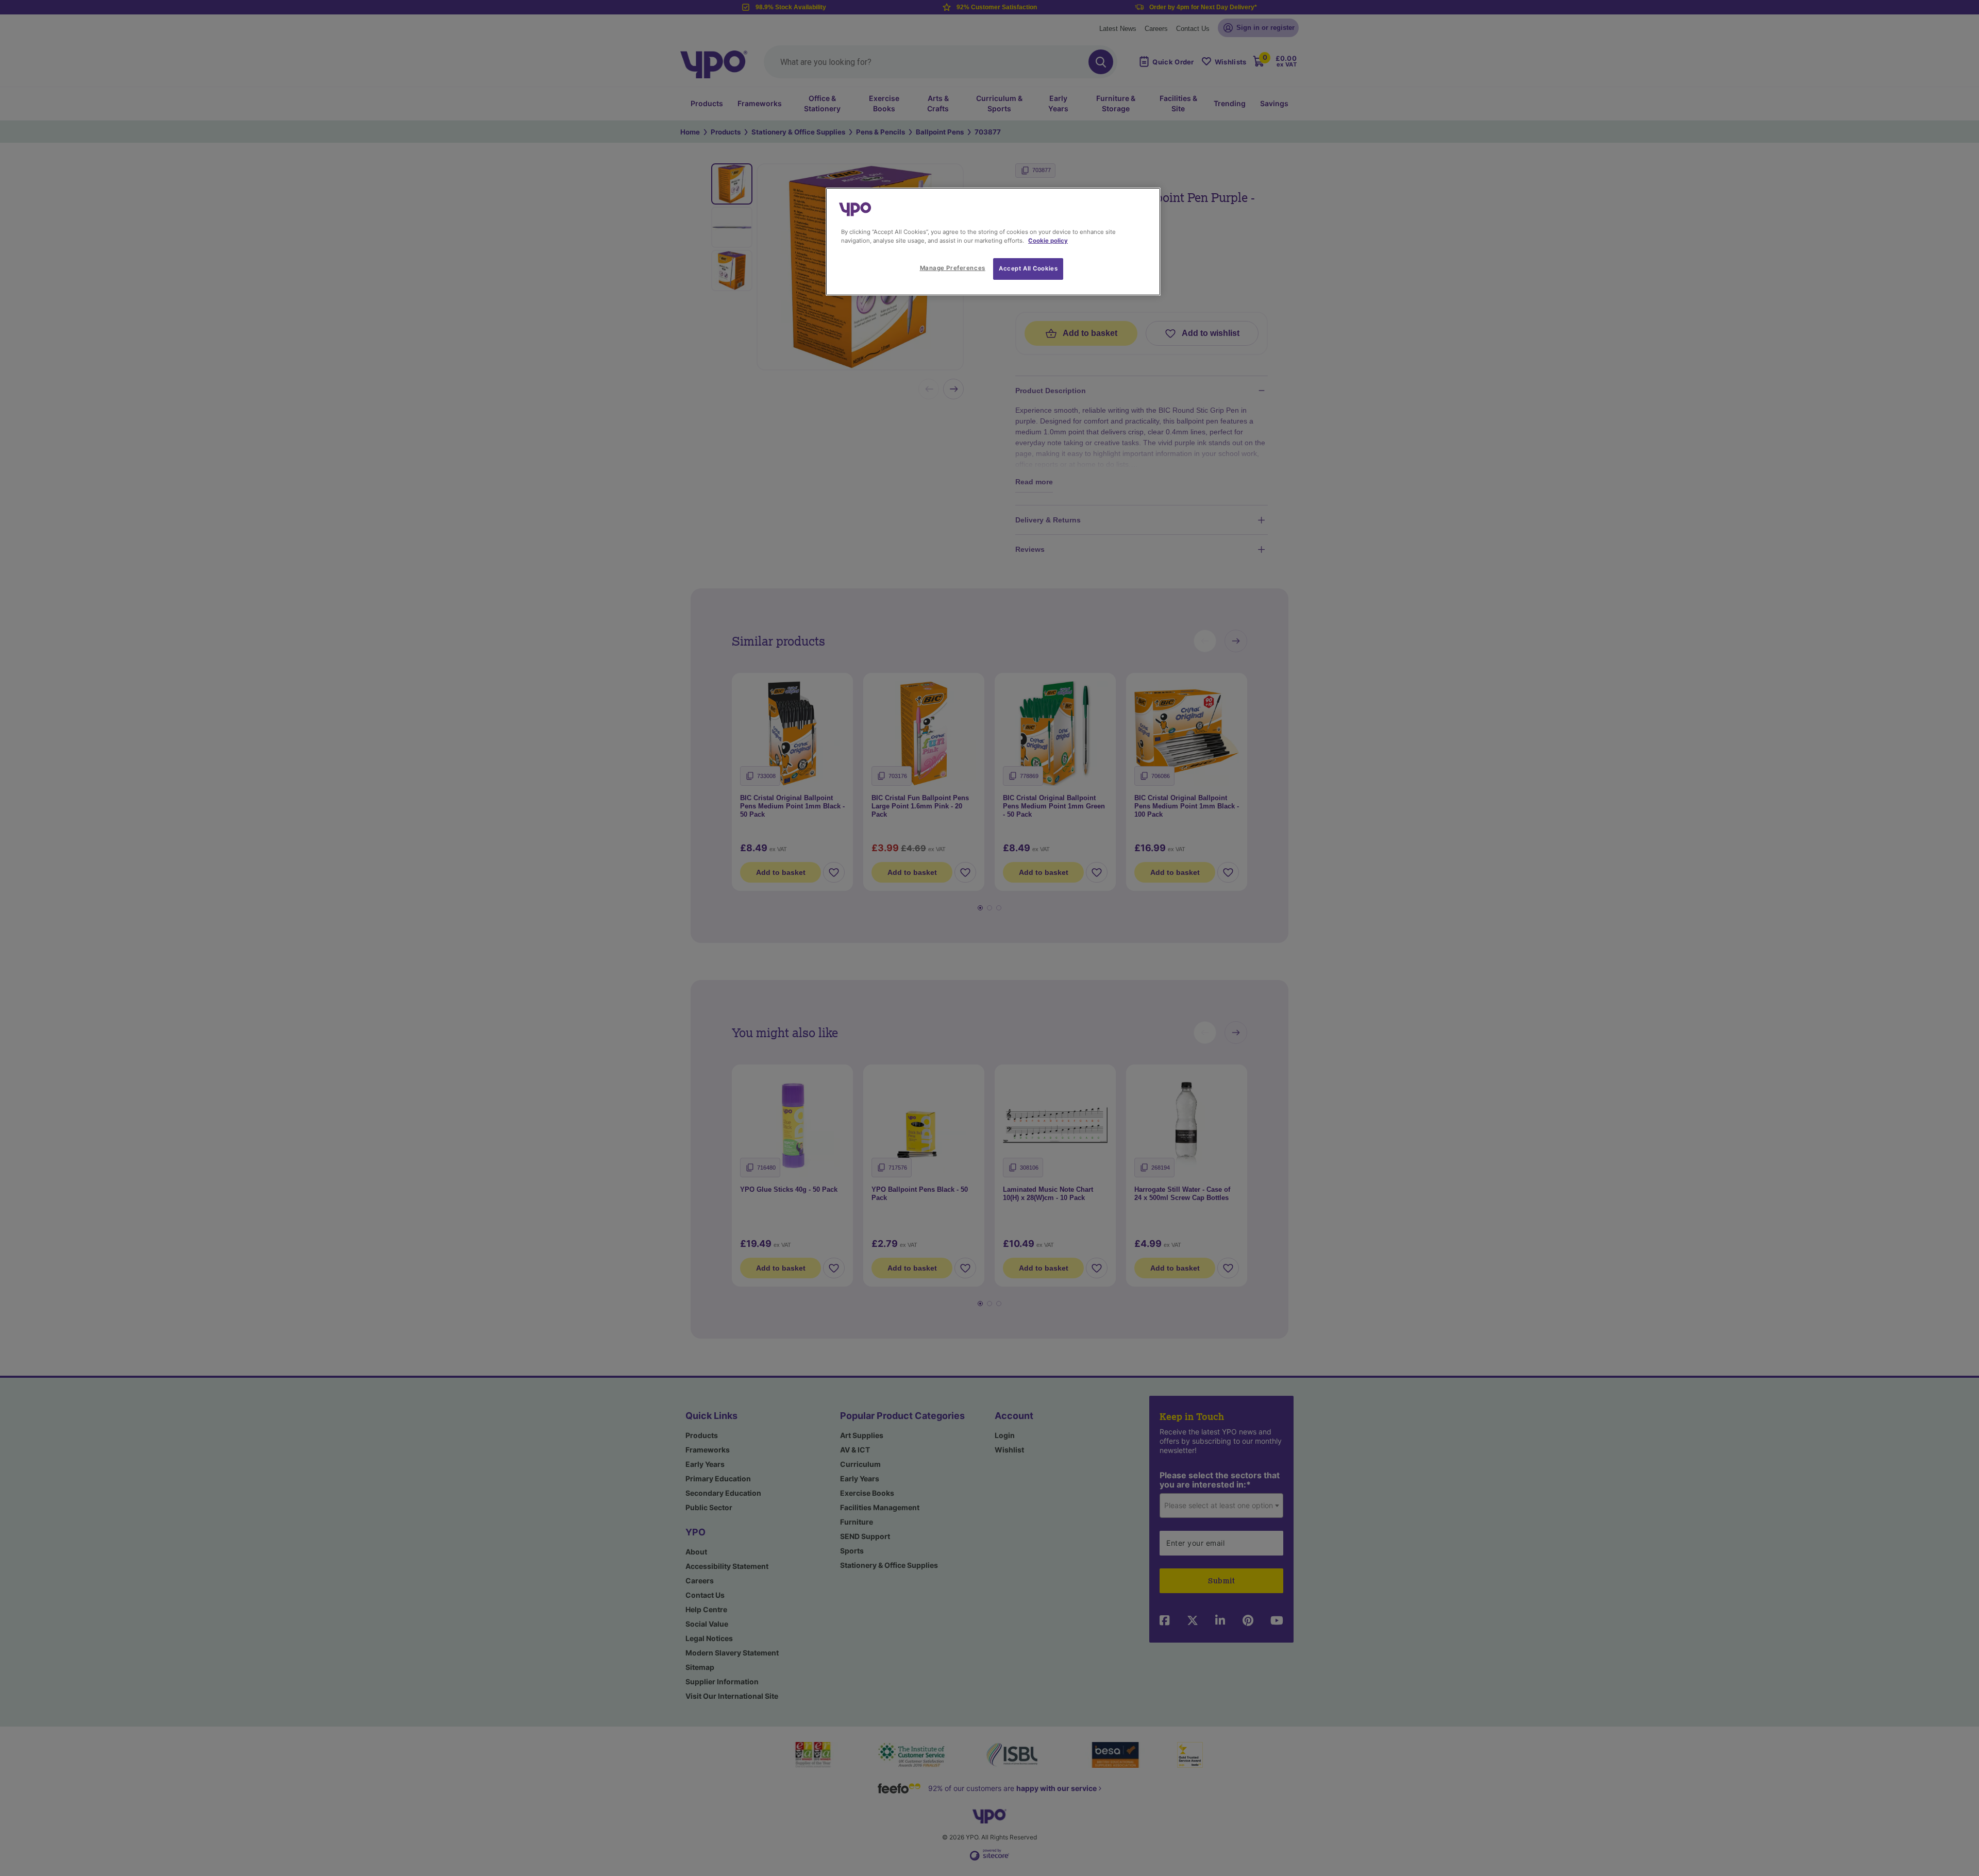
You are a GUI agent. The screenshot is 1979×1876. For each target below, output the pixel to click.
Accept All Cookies (1028, 268)
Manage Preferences (953, 268)
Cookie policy (1048, 241)
